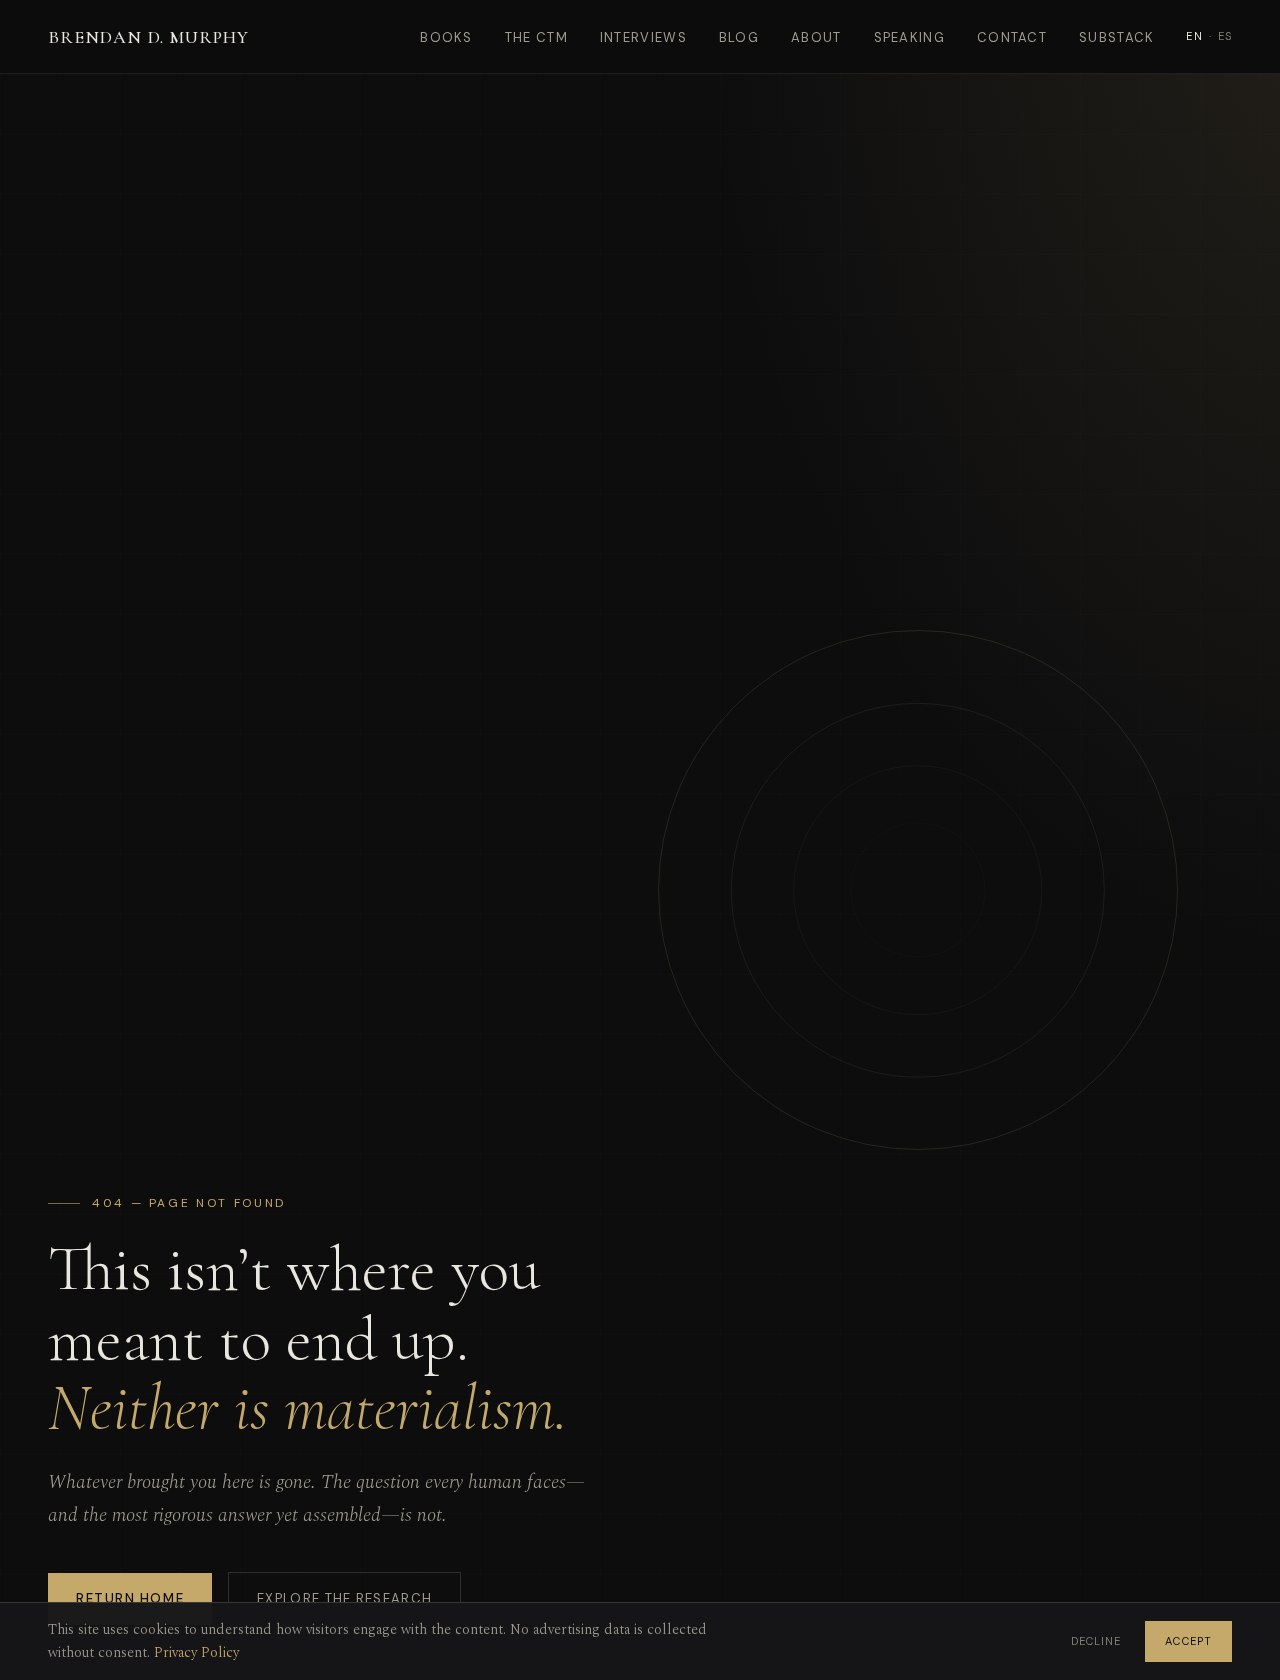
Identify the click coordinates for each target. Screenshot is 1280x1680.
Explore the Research (344, 1598)
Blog (739, 37)
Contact (1012, 37)
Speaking (909, 37)
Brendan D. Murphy (148, 37)
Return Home (130, 1598)
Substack (1116, 37)
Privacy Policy (196, 1652)
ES (1225, 36)
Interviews (643, 37)
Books (446, 37)
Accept (1188, 1641)
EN (1194, 36)
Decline (1096, 1641)
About (816, 37)
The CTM (536, 37)
